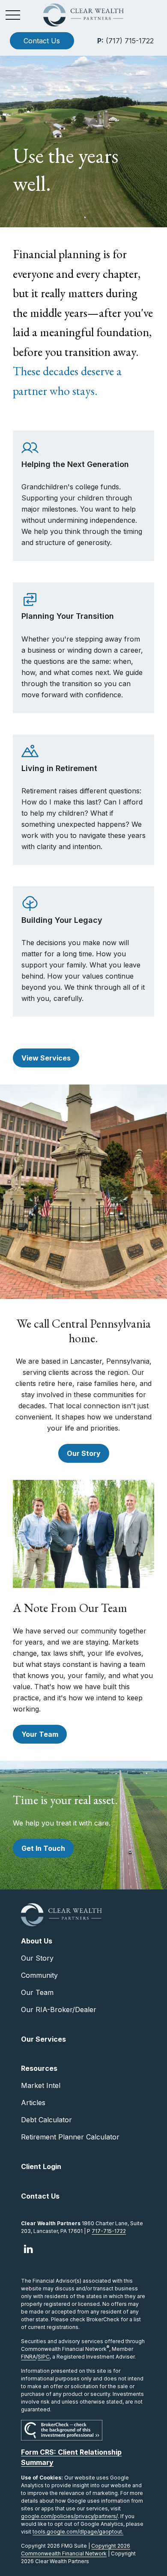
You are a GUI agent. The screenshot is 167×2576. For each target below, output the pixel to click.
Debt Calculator (46, 2120)
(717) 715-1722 (125, 41)
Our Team (37, 1992)
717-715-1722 (109, 2231)
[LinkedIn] (28, 2249)
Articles (33, 2103)
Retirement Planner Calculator (70, 2137)
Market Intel (41, 2085)
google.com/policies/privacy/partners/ (69, 2516)
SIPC (44, 2357)
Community (39, 1975)
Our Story (37, 1958)
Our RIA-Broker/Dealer (59, 2010)
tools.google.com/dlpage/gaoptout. (78, 2532)
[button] (42, 41)
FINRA (28, 2357)
